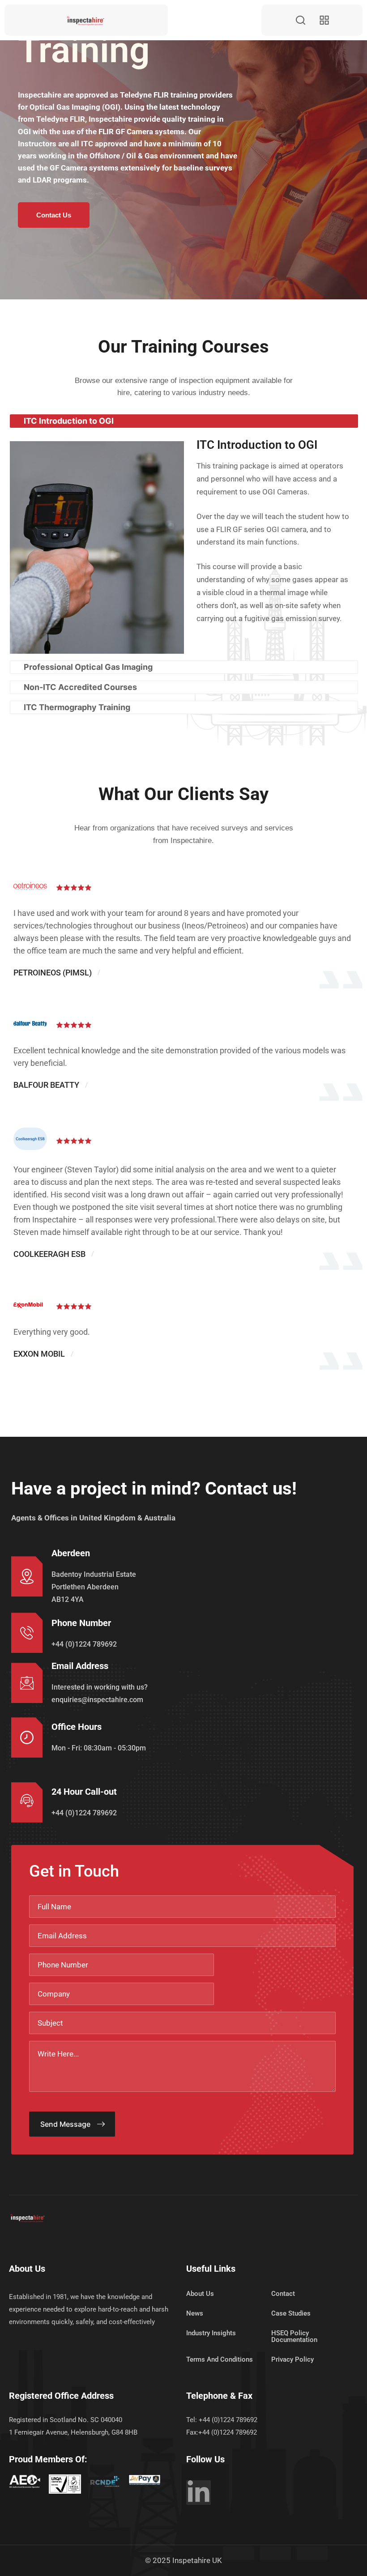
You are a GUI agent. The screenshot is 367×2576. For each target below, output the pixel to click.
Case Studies (291, 2313)
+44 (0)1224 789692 (84, 1644)
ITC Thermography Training (77, 707)
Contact (283, 2294)
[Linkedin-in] (198, 2493)
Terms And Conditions (220, 2359)
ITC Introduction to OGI (69, 421)
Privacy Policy (292, 2359)
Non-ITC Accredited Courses (80, 687)
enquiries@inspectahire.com (97, 1700)
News (195, 2313)
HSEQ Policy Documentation (294, 2336)
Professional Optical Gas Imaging (88, 667)
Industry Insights (211, 2333)
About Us (200, 2294)
